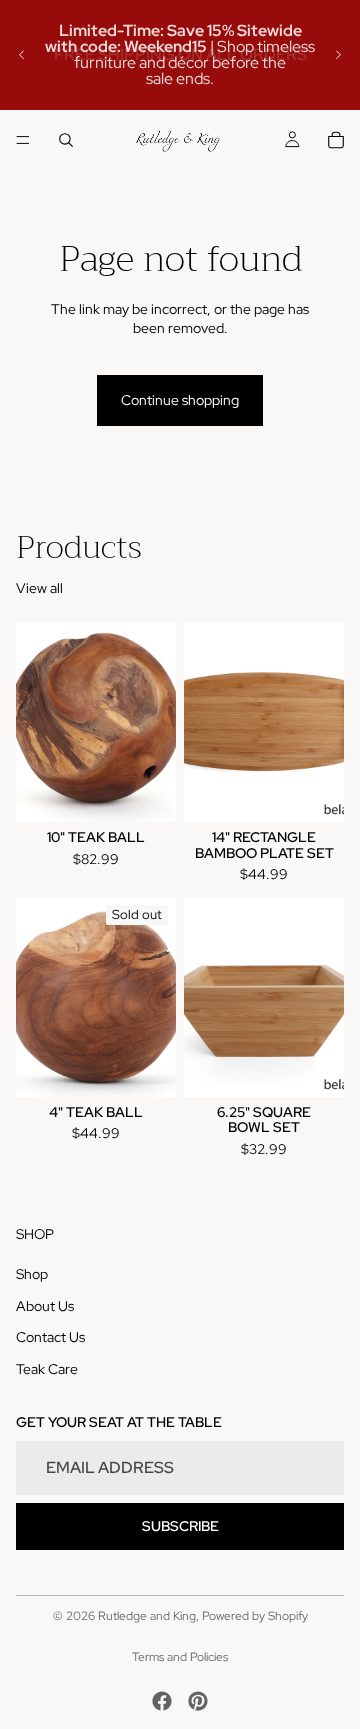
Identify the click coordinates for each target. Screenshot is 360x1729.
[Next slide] (338, 55)
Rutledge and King (147, 1616)
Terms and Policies (180, 1657)
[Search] (66, 140)
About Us (45, 1306)
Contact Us (50, 1337)
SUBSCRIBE (180, 1526)
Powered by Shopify (255, 1616)
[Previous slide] (22, 55)
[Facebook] (162, 1701)
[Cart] (336, 140)
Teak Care (47, 1369)
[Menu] (23, 140)
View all (39, 588)
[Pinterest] (198, 1701)
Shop (32, 1274)
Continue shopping (180, 400)
